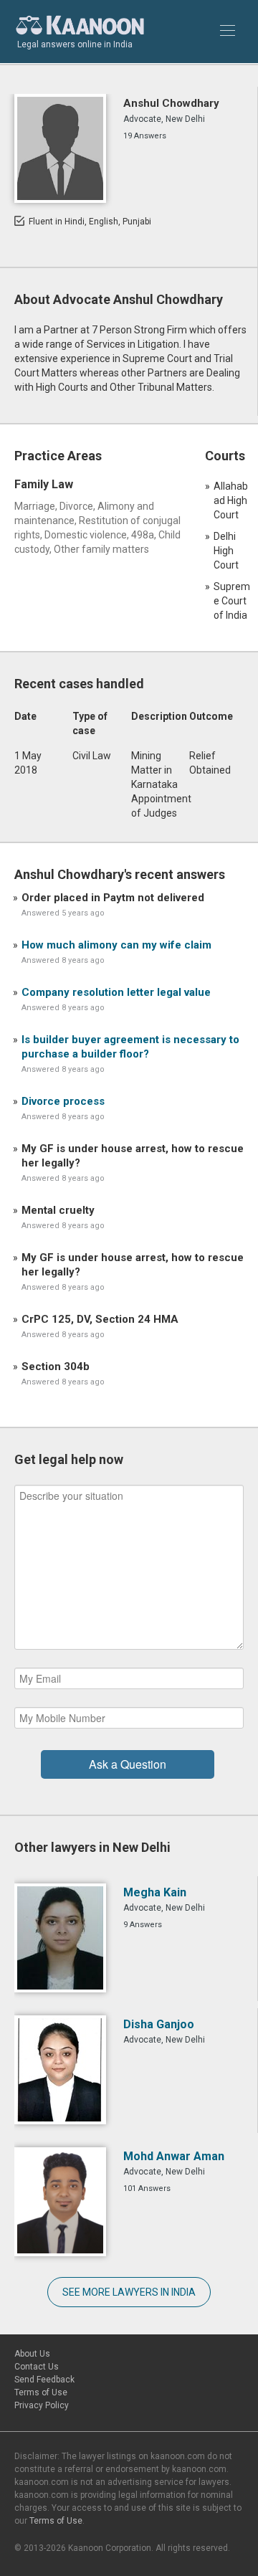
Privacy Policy (42, 2405)
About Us (32, 2354)
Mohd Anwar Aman (174, 2156)
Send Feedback (44, 2380)
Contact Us (37, 2367)
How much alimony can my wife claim (116, 945)
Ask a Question (128, 1764)
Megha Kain (155, 1892)
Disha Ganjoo (159, 2024)
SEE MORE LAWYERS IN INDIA (129, 2292)
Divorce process (63, 1101)
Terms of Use (41, 2392)
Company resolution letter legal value (116, 992)
